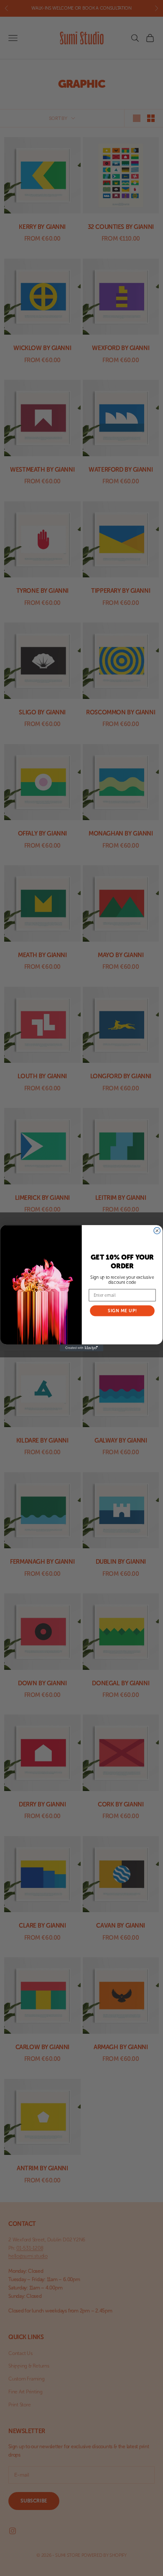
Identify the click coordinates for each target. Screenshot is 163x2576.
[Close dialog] (157, 1231)
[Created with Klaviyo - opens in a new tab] (81, 1348)
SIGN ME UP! (122, 1311)
